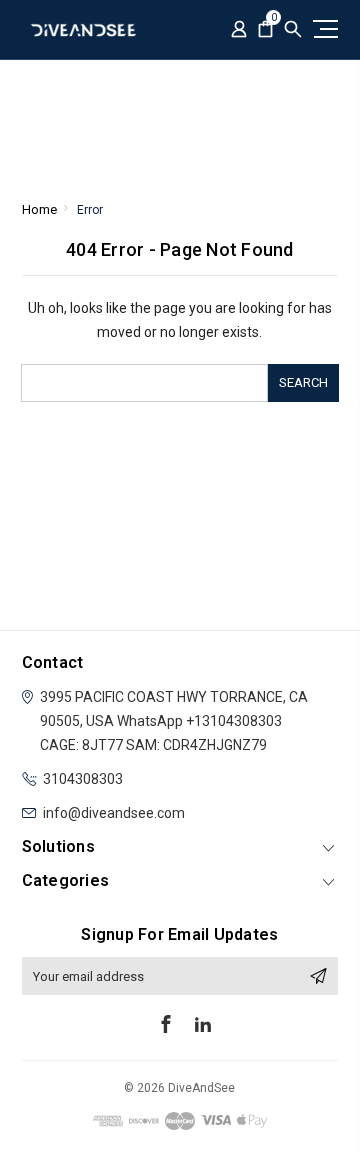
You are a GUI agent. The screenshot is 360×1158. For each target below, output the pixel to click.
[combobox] (144, 383)
